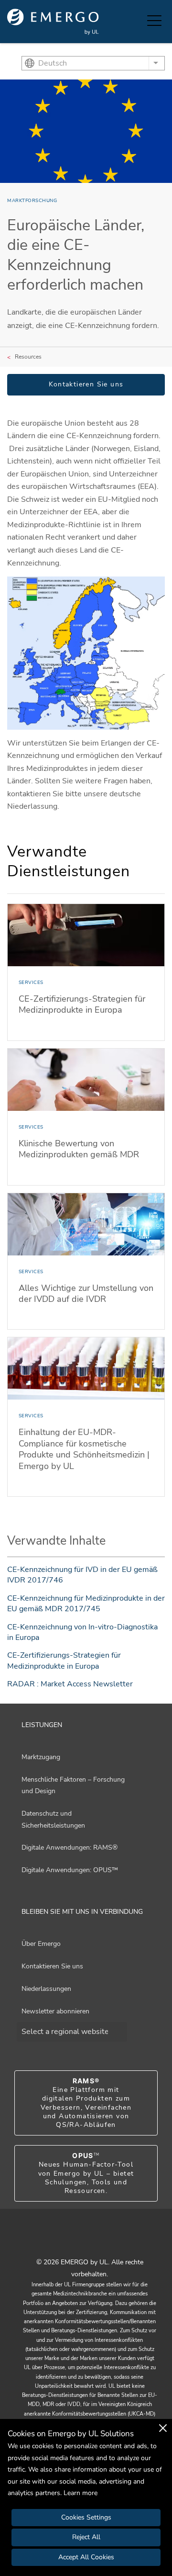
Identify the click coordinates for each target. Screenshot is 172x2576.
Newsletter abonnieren (55, 2011)
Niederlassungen (46, 1989)
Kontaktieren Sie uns (86, 384)
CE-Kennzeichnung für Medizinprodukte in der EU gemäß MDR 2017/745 (86, 1604)
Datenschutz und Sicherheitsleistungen (53, 1819)
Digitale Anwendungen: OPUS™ (70, 1870)
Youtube (74, 2241)
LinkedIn (98, 2241)
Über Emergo (41, 1944)
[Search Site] (138, 22)
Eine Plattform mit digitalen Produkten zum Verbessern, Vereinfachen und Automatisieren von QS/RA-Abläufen (86, 2103)
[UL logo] (53, 22)
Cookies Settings (86, 2517)
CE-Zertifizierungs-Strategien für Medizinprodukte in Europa (64, 1661)
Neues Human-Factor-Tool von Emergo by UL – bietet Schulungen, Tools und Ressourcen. (86, 2173)
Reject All (86, 2537)
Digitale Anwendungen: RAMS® (70, 1847)
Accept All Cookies (86, 2557)
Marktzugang (41, 1757)
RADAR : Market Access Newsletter (70, 1684)
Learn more (81, 2493)
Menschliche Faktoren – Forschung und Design (73, 1785)
